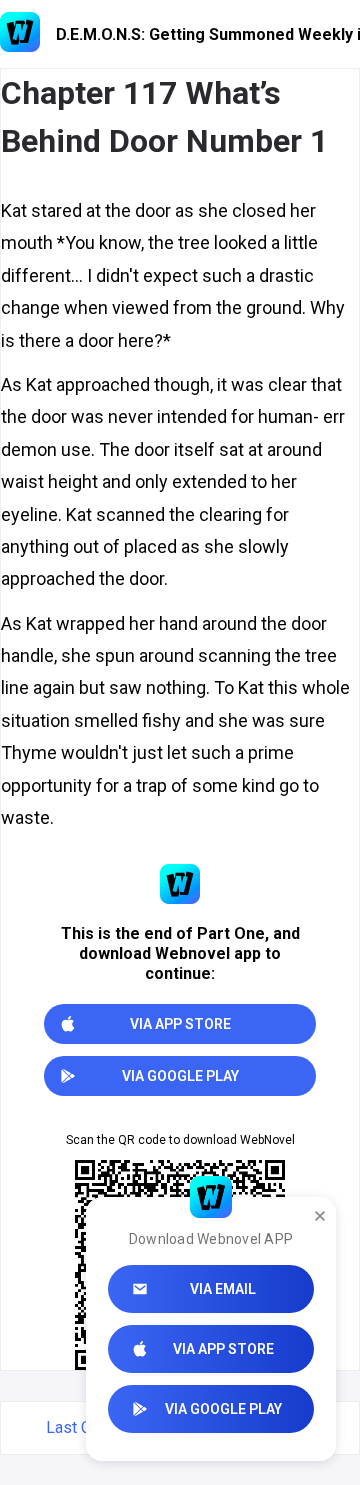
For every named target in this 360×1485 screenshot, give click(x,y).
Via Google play (223, 1409)
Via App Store (223, 1349)
